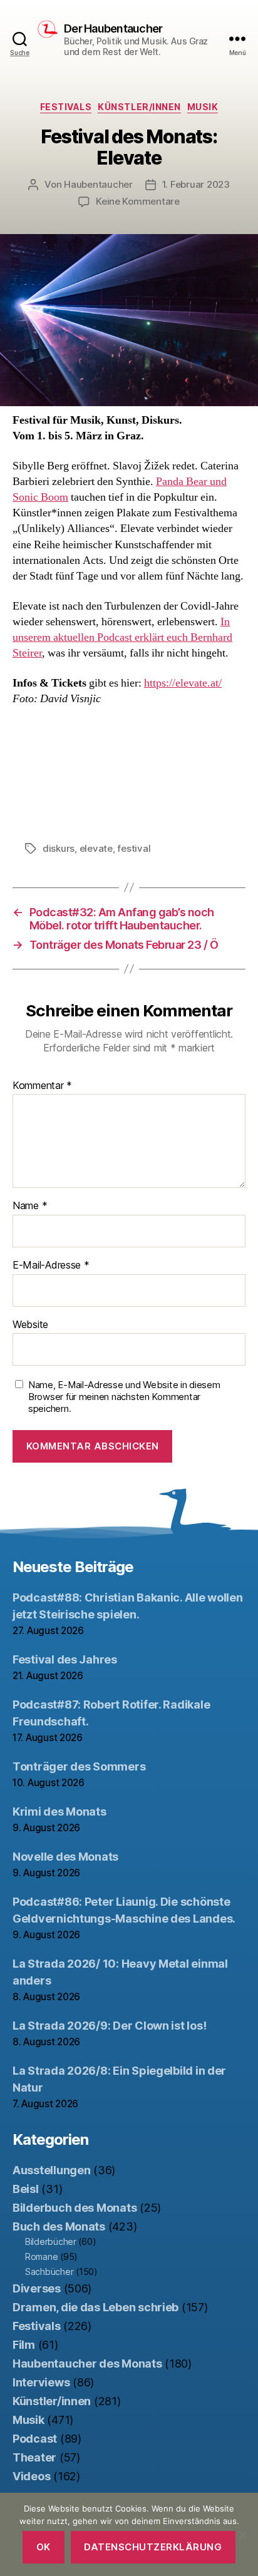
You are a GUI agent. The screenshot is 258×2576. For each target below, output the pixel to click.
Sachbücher (49, 2272)
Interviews (41, 2382)
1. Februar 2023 (196, 184)
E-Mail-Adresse (51, 1265)
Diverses (37, 2288)
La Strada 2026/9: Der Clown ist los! (109, 2026)
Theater (34, 2457)
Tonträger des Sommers (79, 1766)
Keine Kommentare (138, 201)
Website (30, 1325)
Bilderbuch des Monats (75, 2208)
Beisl (26, 2189)
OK (44, 2547)
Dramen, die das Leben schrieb (95, 2307)
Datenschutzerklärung (153, 2547)
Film (24, 2345)
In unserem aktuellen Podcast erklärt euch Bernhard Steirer (122, 637)
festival (134, 848)
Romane (41, 2257)
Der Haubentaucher (113, 29)
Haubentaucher (98, 184)
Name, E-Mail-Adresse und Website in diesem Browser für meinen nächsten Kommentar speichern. (124, 1397)
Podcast (35, 2439)
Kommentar (42, 1086)
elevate (96, 848)
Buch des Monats (59, 2226)
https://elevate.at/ (183, 683)
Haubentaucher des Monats (87, 2364)
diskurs (59, 848)
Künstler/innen (139, 107)
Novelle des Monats (65, 1857)
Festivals (66, 107)
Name (30, 1206)
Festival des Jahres (65, 1659)
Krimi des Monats (59, 1812)
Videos (31, 2476)
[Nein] (242, 2535)
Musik (203, 107)
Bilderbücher (51, 2241)
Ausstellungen (52, 2170)
